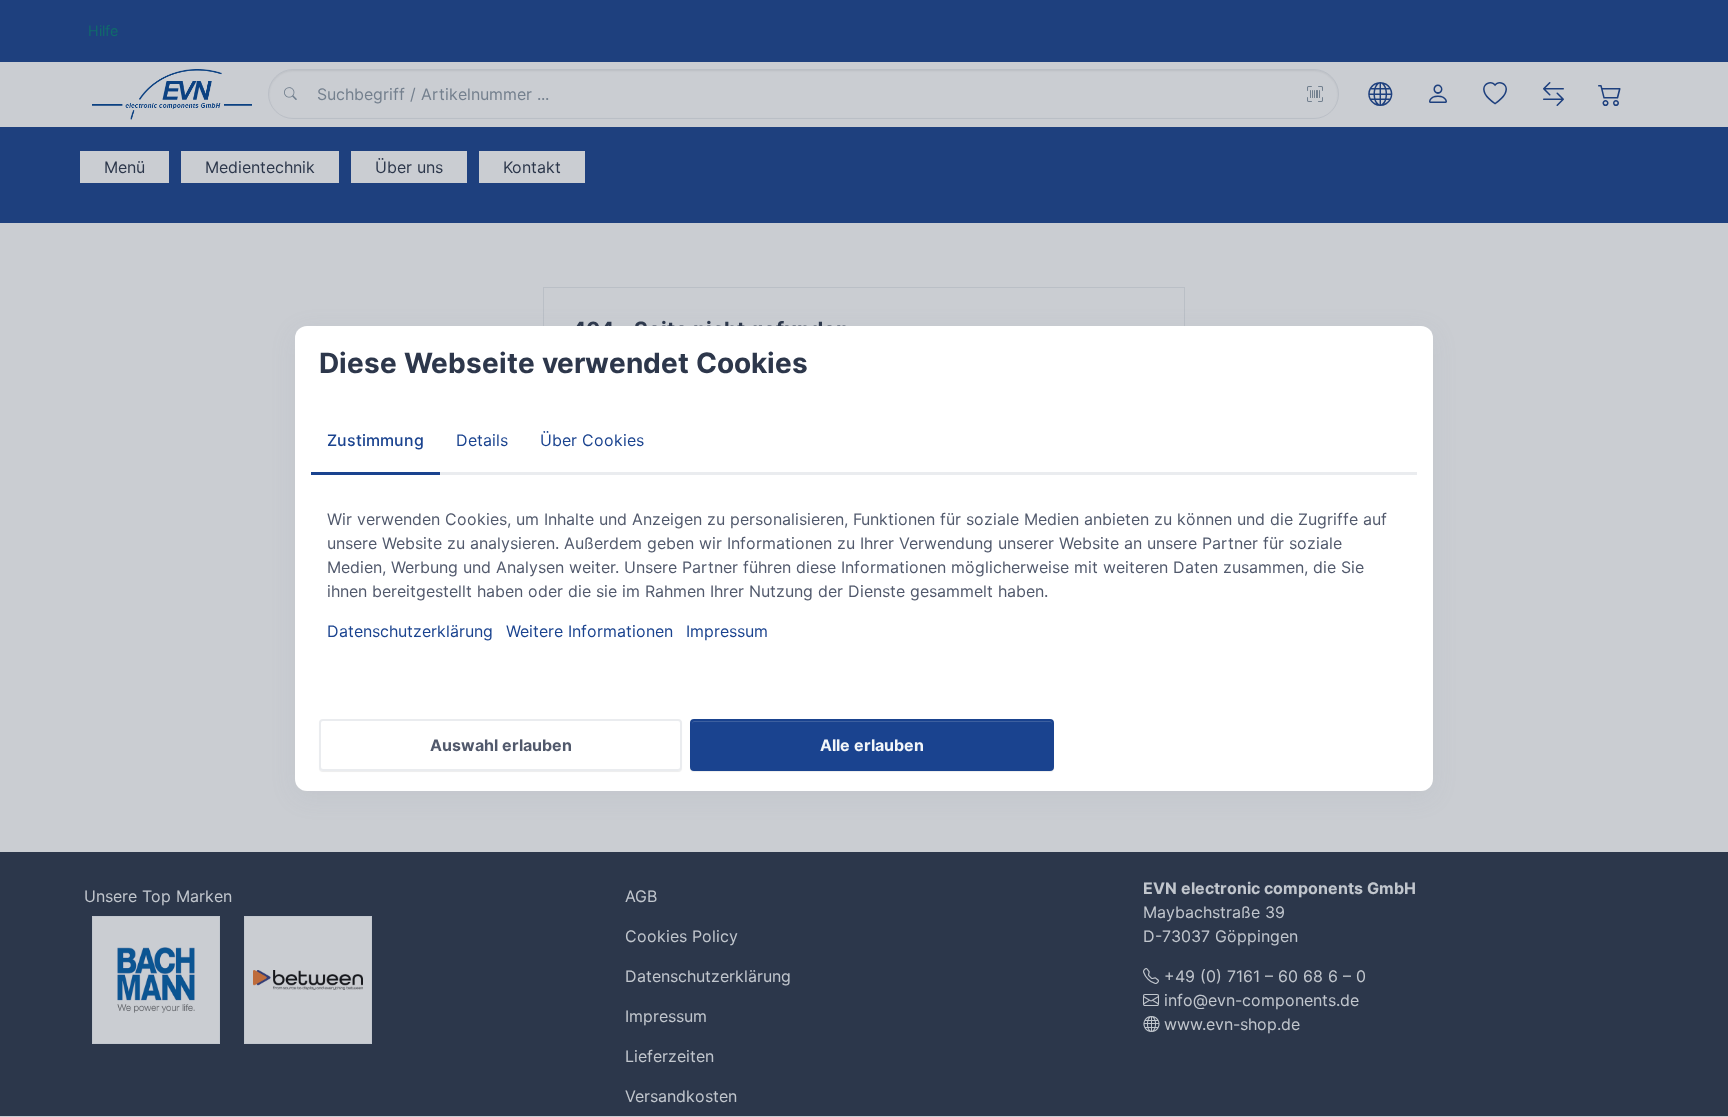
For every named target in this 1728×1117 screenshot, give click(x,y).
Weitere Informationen (589, 631)
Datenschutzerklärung (410, 631)
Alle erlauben (872, 745)
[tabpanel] (864, 575)
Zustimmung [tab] (375, 440)
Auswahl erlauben (501, 745)
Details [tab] (482, 440)
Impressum (727, 631)
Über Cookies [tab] (592, 440)
